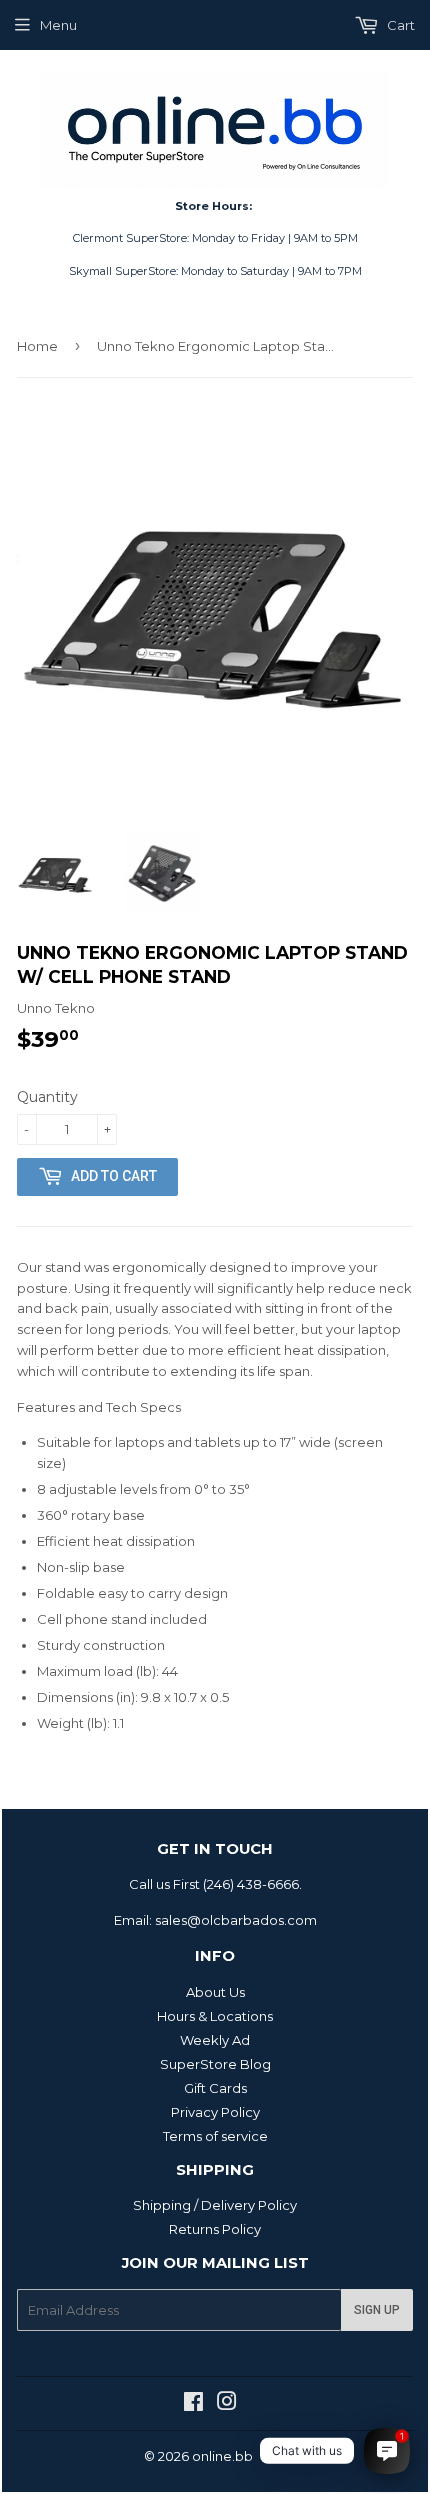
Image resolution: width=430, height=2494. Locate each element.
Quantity (47, 1097)
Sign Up (377, 2310)
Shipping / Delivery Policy (215, 2205)
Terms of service (215, 2136)
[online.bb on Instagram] (227, 2404)
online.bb (222, 2456)
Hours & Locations (215, 2016)
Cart (399, 25)
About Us (215, 1992)
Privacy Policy (215, 2112)
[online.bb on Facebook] (193, 2404)
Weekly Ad (215, 2040)
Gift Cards (215, 2088)
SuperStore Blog (215, 2064)
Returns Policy (215, 2229)
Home (37, 346)
